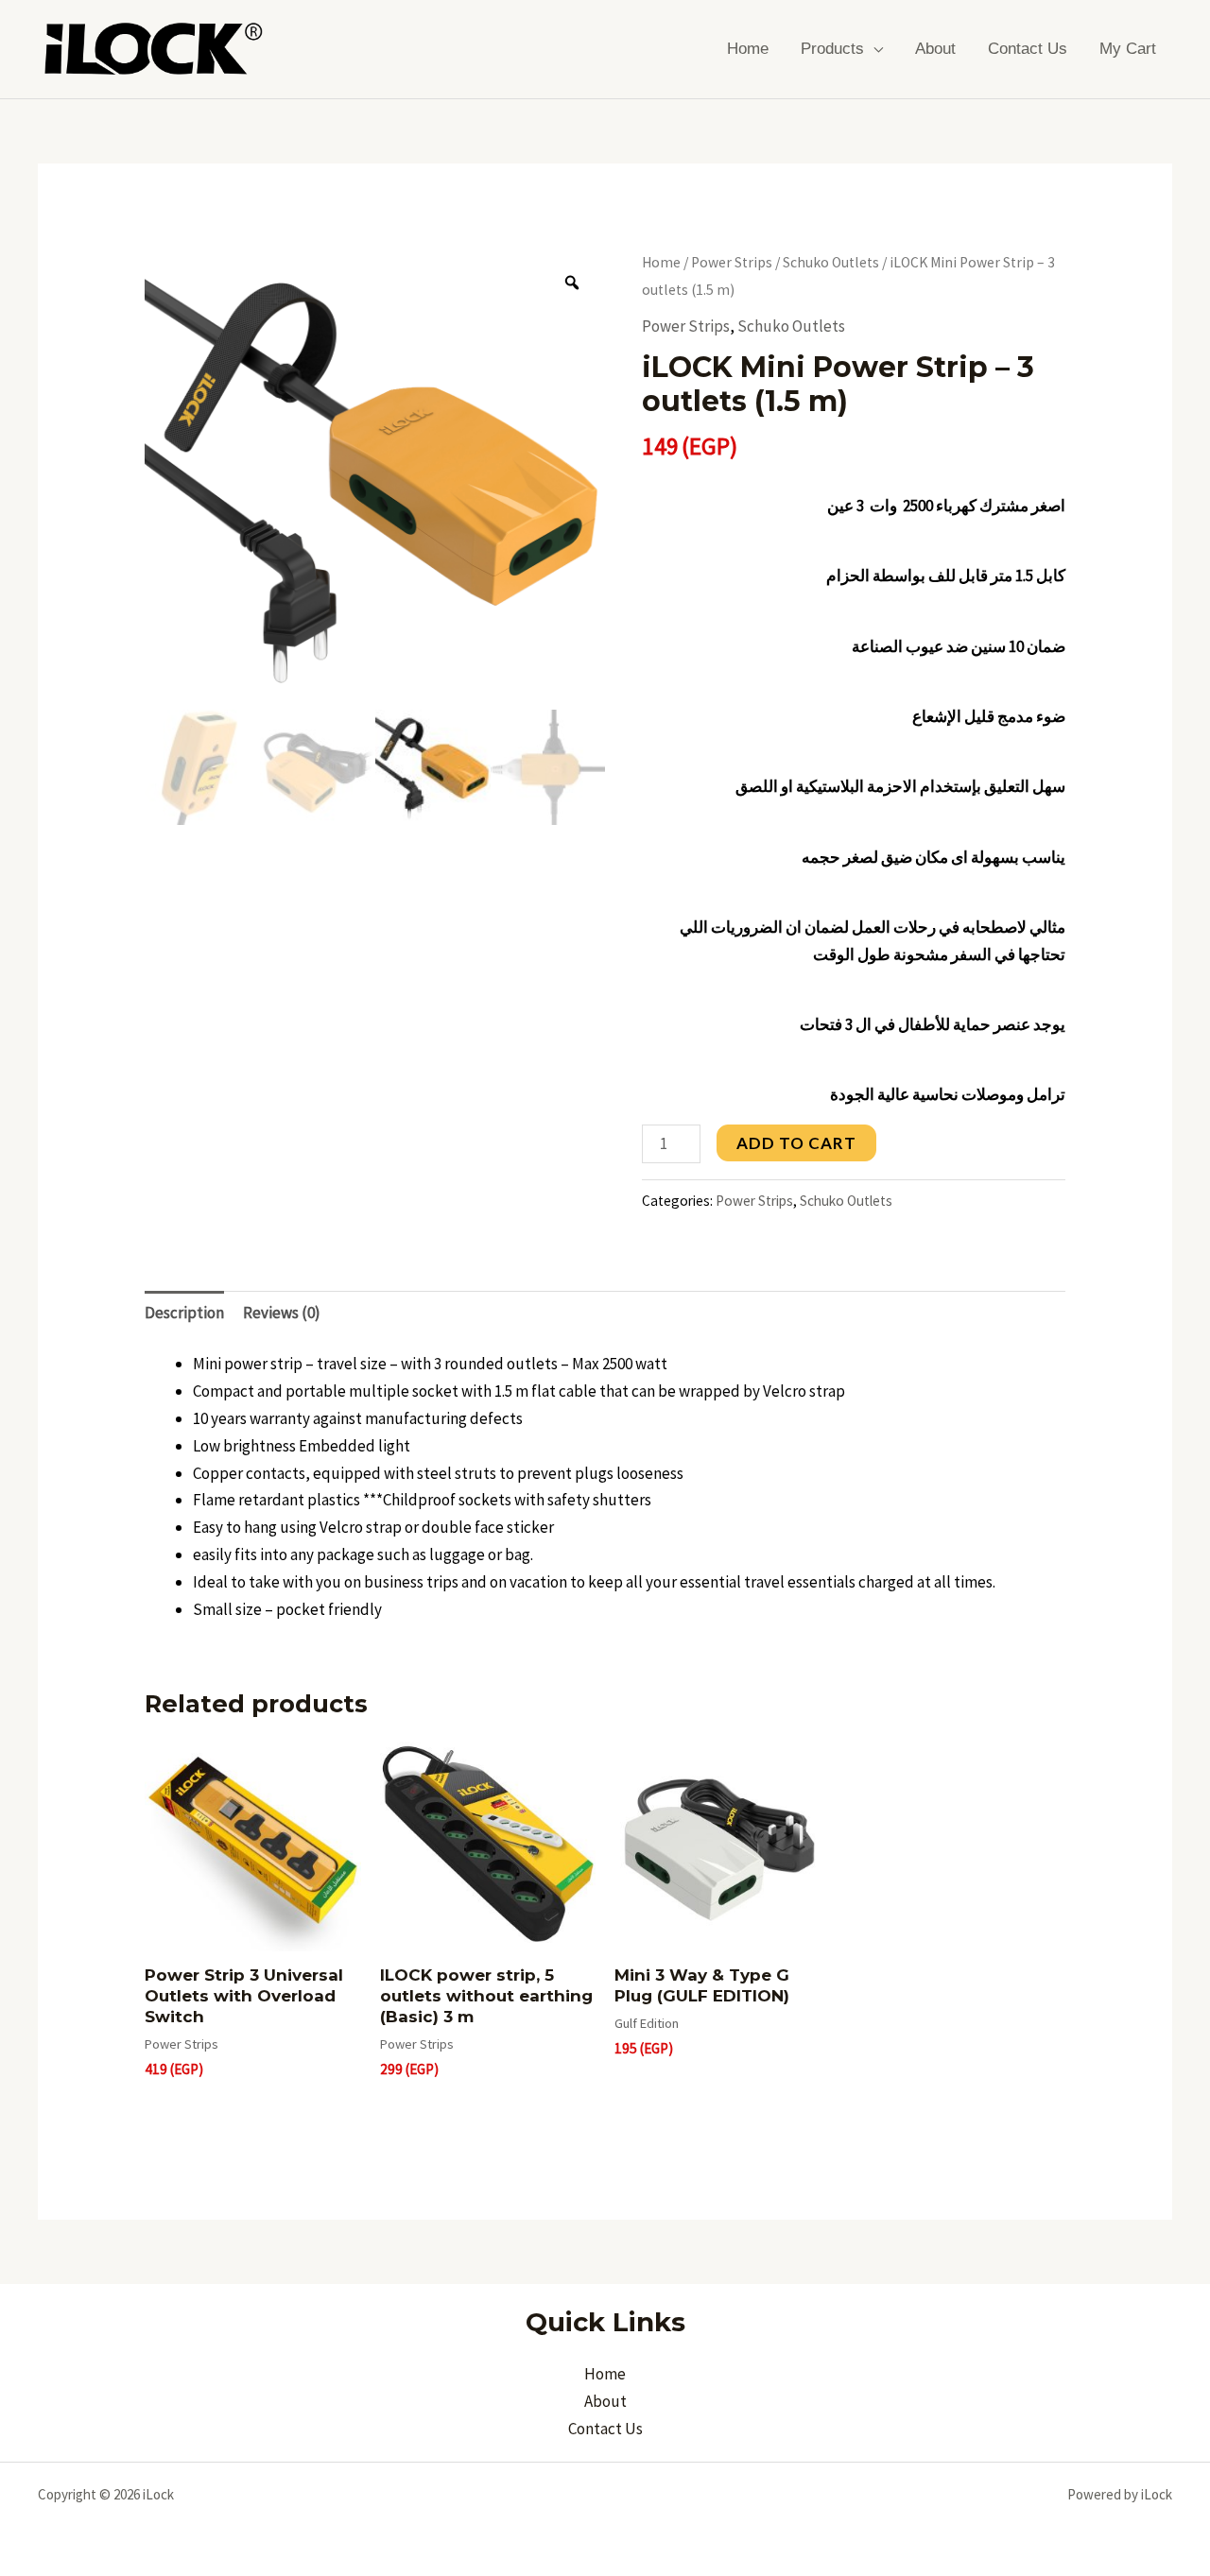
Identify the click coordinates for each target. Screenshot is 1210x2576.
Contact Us (1028, 49)
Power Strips (732, 262)
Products (832, 49)
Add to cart (796, 1143)
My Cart (1128, 49)
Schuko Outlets (831, 262)
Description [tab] (184, 1313)
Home (748, 49)
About (935, 49)
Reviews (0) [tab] (282, 1313)
